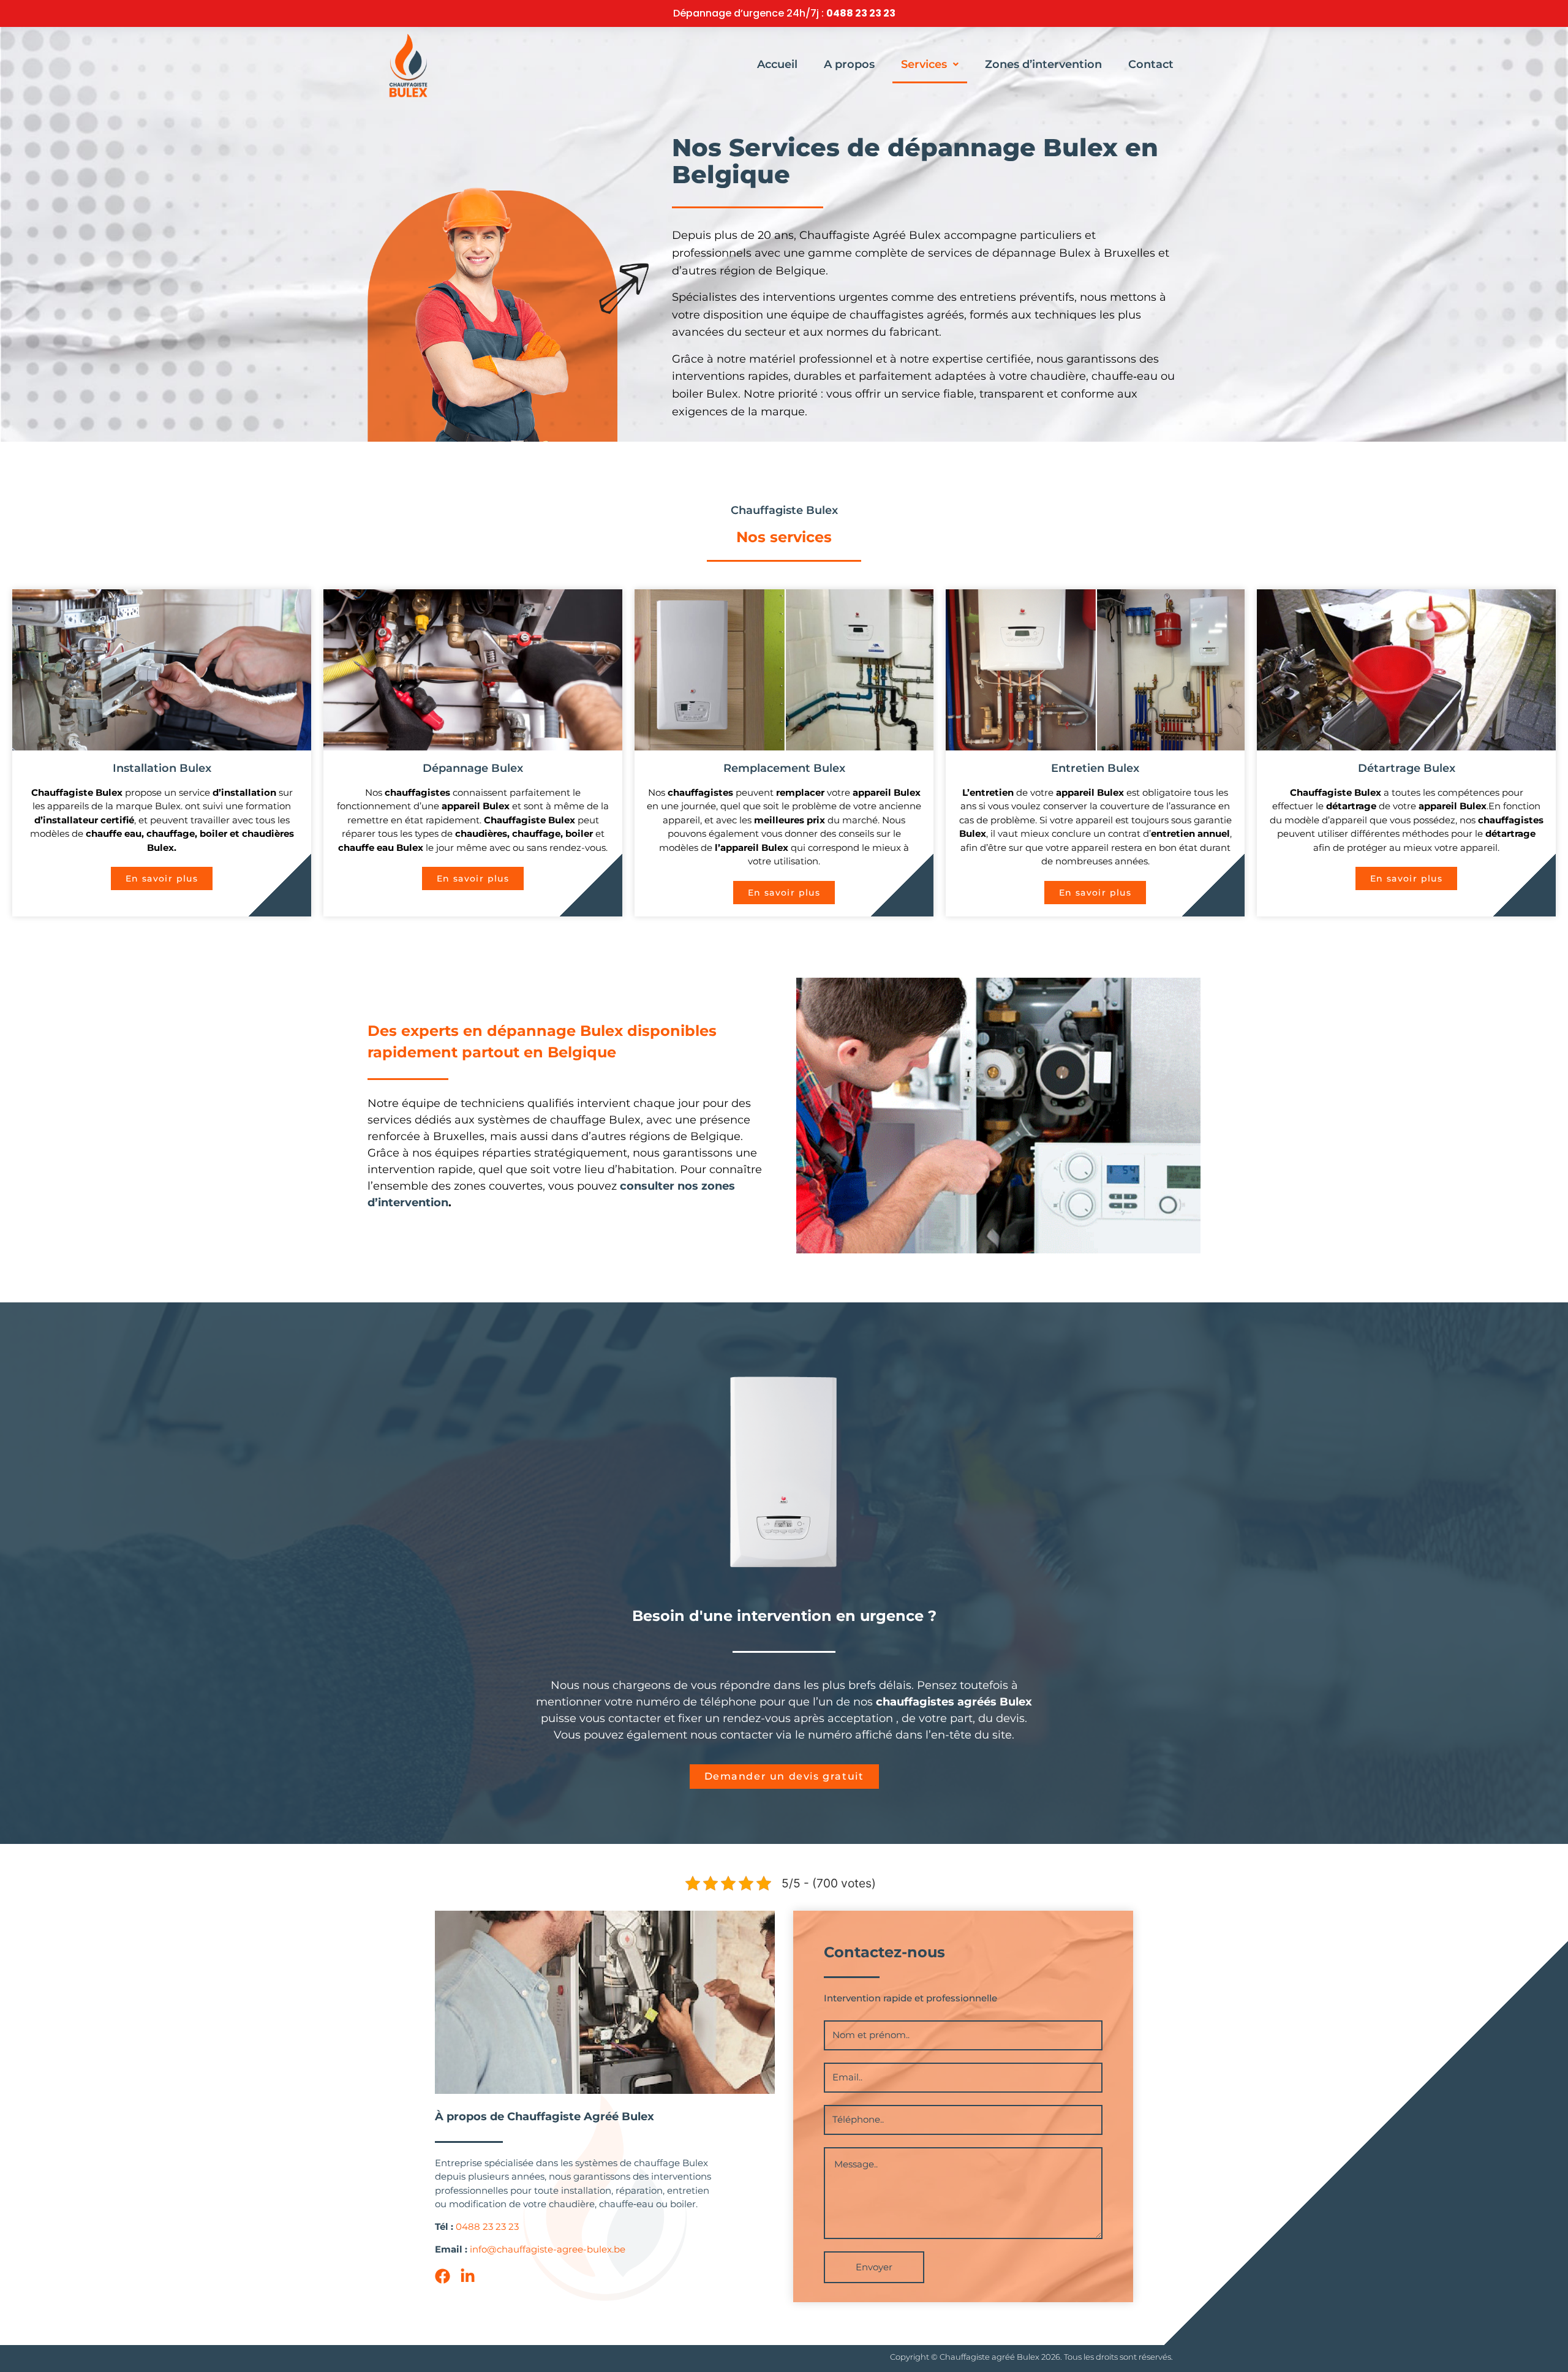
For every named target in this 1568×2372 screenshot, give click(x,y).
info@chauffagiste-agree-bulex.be (548, 2249)
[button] (930, 64)
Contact (1151, 64)
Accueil (777, 64)
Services (924, 64)
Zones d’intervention (1043, 64)
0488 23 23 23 (861, 13)
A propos (849, 64)
